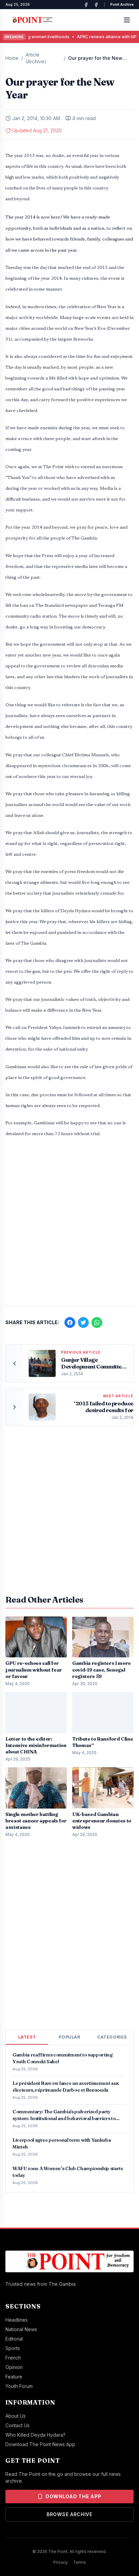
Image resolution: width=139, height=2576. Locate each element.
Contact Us (18, 2425)
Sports (13, 2348)
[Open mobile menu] (127, 20)
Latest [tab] (27, 2037)
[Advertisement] (69, 1225)
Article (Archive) (36, 58)
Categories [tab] (112, 2037)
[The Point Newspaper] (96, 5)
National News (21, 2329)
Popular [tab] (69, 2037)
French (13, 2358)
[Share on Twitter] (83, 1322)
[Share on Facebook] (70, 1322)
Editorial (14, 2339)
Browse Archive (69, 2514)
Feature (14, 2377)
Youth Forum (19, 2386)
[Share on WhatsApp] (97, 1322)
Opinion (14, 2367)
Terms (80, 2562)
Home (12, 58)
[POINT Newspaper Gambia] (86, 5)
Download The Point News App (40, 2444)
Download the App (74, 2496)
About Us (16, 2416)
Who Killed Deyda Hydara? (35, 2435)
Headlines (17, 2320)
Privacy (61, 2562)
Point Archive (122, 4)
